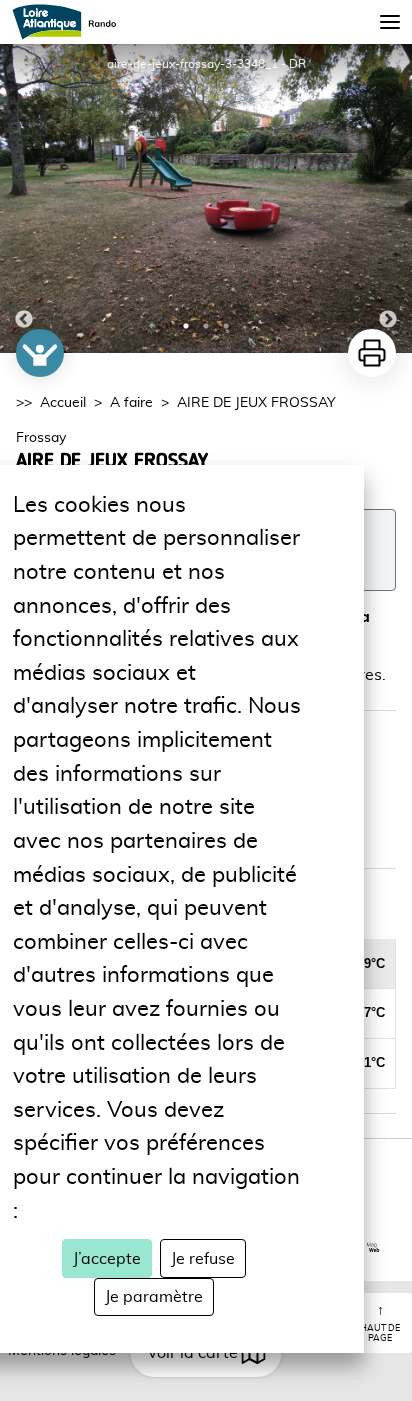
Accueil (63, 403)
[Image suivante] (388, 198)
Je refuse (203, 1259)
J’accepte (107, 1259)
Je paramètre (154, 1297)
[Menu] (390, 22)
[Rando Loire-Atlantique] (70, 22)
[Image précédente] (24, 198)
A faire (131, 403)
